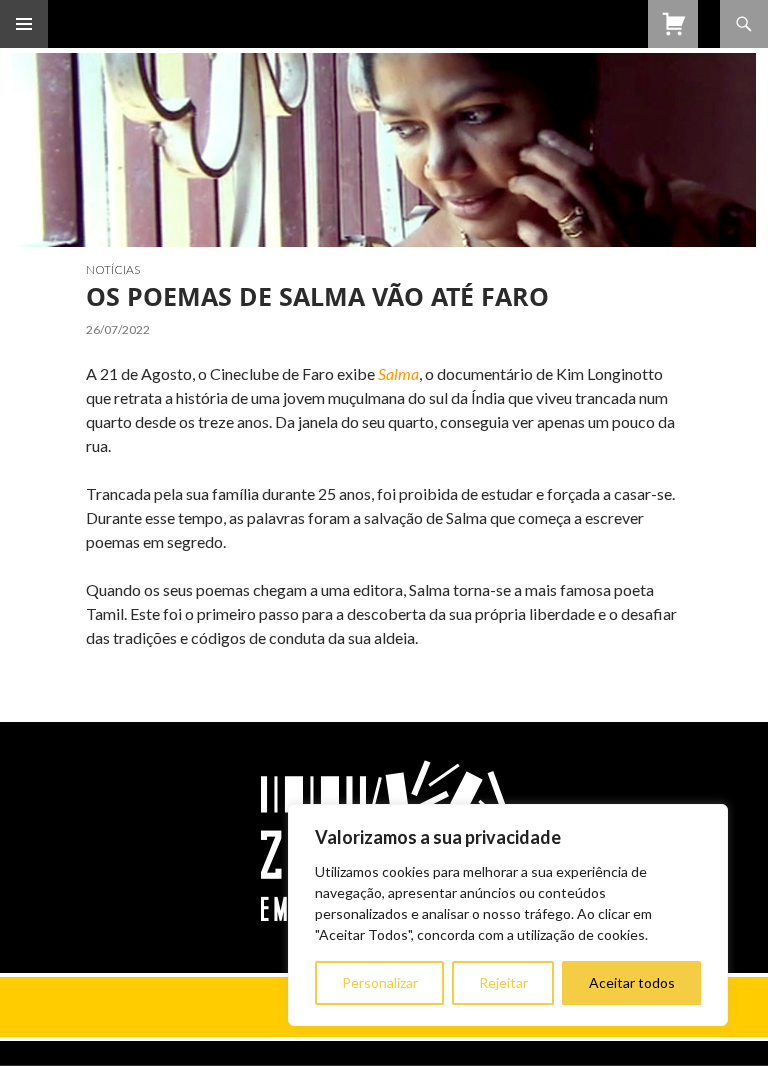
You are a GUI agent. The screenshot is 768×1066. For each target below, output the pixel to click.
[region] (508, 915)
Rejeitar (503, 982)
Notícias (113, 269)
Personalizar (380, 982)
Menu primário (24, 24)
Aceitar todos (632, 982)
